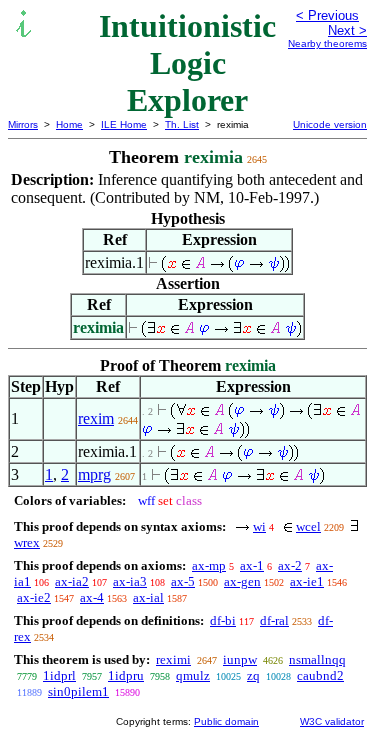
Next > (347, 30)
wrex (27, 542)
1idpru (126, 675)
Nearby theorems (327, 43)
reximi (173, 659)
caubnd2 (320, 675)
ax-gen (242, 581)
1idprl (59, 675)
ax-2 (290, 565)
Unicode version (330, 124)
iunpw (240, 659)
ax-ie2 (34, 597)
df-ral (274, 620)
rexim (96, 418)
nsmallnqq (317, 659)
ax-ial (148, 597)
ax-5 (183, 581)
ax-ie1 (307, 581)
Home (69, 124)
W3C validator (332, 721)
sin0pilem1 (78, 691)
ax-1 (252, 565)
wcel (308, 526)
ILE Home (124, 124)
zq (253, 675)
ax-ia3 (130, 581)
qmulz (193, 675)
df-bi (223, 620)
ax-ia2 (72, 581)
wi (259, 526)
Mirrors (23, 124)
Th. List (182, 124)
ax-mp (209, 565)
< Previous (327, 15)
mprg (94, 474)
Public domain (226, 721)
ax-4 (92, 597)
